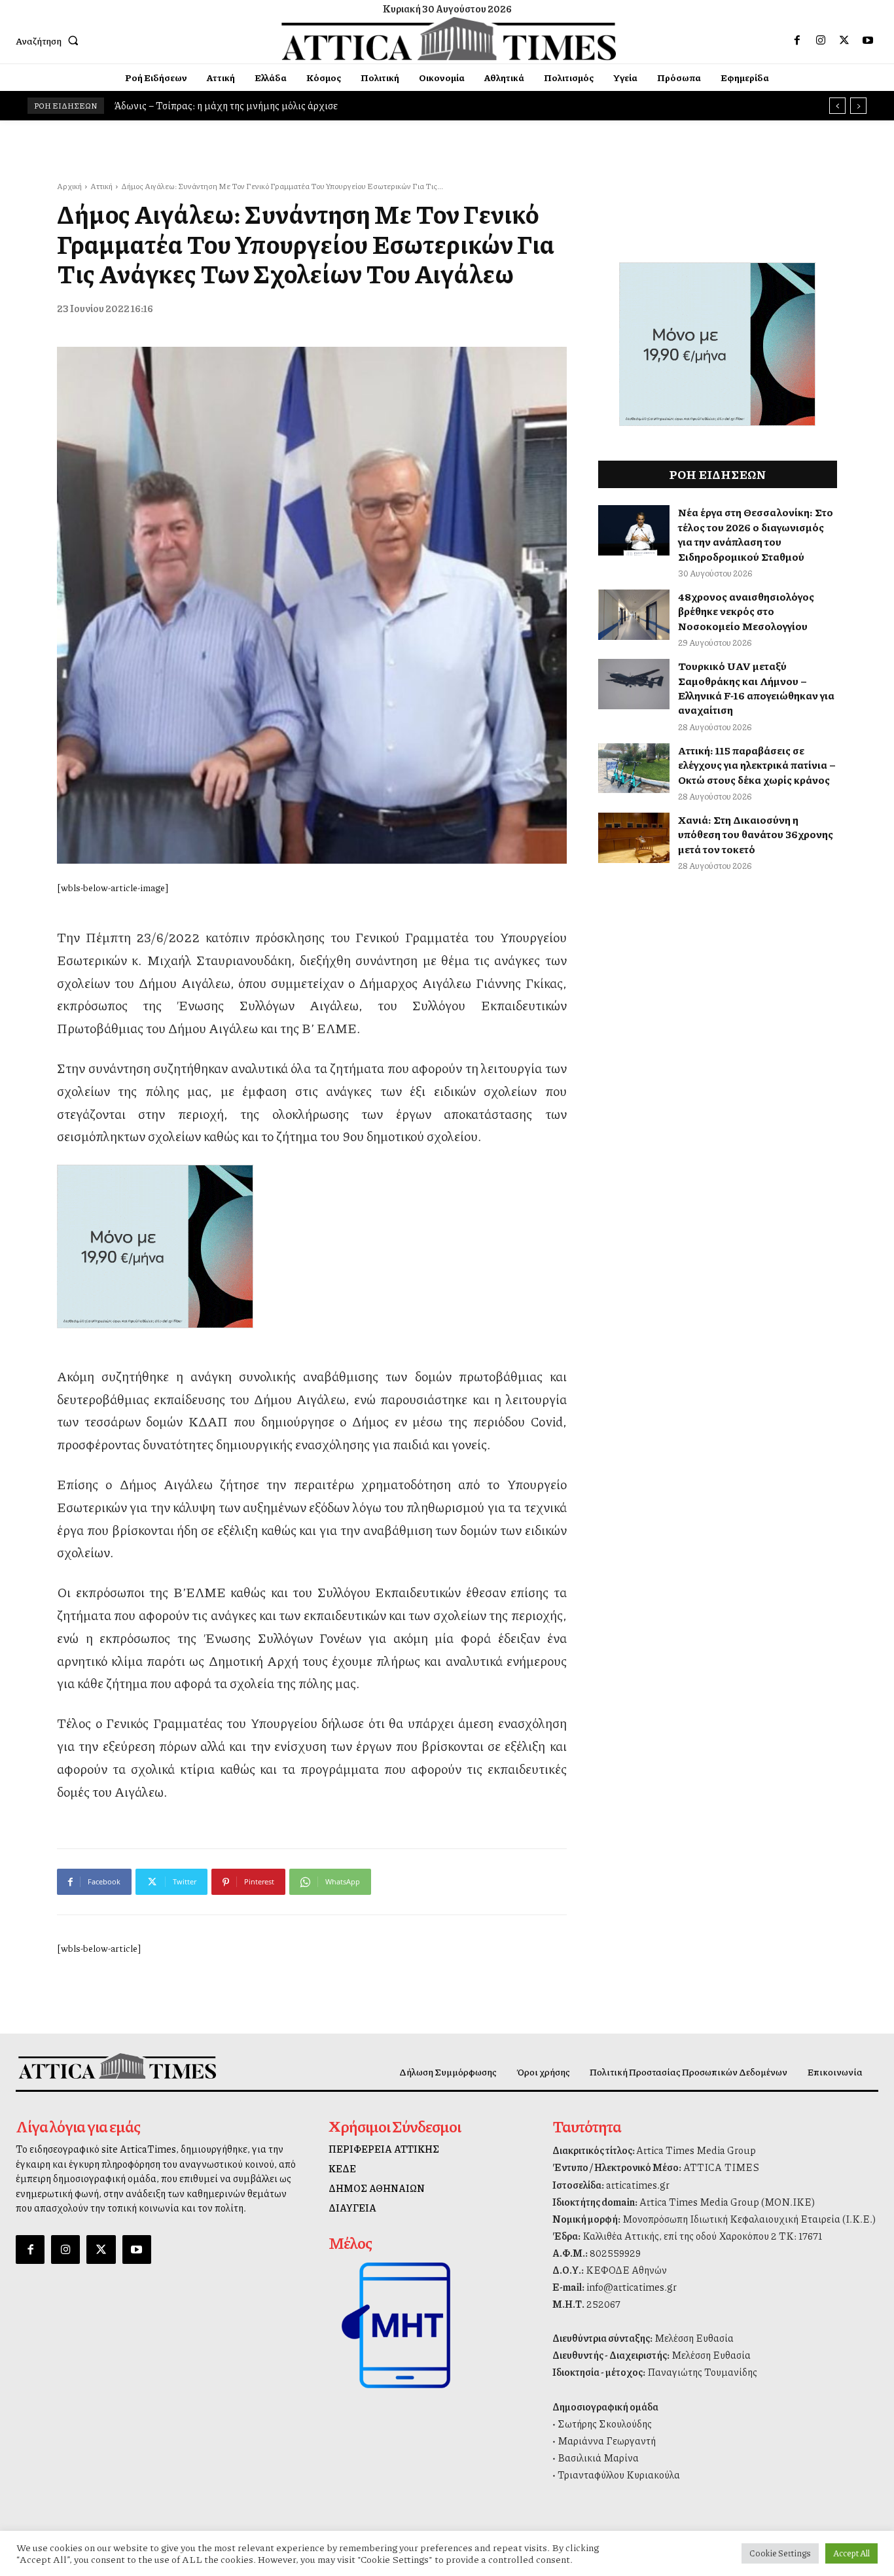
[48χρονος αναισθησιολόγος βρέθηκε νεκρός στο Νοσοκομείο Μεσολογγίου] (634, 615)
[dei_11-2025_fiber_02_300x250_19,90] (312, 1246)
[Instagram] (821, 41)
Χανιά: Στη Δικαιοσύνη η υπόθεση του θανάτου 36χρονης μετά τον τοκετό (756, 834)
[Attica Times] (117, 2066)
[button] (50, 41)
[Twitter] (844, 41)
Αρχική (69, 186)
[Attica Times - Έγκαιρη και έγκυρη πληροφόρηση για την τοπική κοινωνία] (448, 39)
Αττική (101, 186)
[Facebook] (797, 41)
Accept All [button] (851, 2553)
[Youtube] (868, 41)
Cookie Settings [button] (780, 2553)
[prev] (837, 106)
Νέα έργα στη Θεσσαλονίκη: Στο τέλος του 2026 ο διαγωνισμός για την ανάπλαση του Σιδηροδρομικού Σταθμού (756, 534)
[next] (858, 106)
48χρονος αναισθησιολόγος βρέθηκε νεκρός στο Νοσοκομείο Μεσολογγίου (746, 611)
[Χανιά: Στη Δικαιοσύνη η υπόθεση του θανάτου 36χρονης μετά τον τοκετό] (634, 838)
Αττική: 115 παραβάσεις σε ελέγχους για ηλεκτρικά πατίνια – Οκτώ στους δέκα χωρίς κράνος (757, 765)
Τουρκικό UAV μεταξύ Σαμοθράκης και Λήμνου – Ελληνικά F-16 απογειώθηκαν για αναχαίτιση (756, 688)
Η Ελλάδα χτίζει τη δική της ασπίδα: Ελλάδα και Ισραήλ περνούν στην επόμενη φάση (295, 105)
